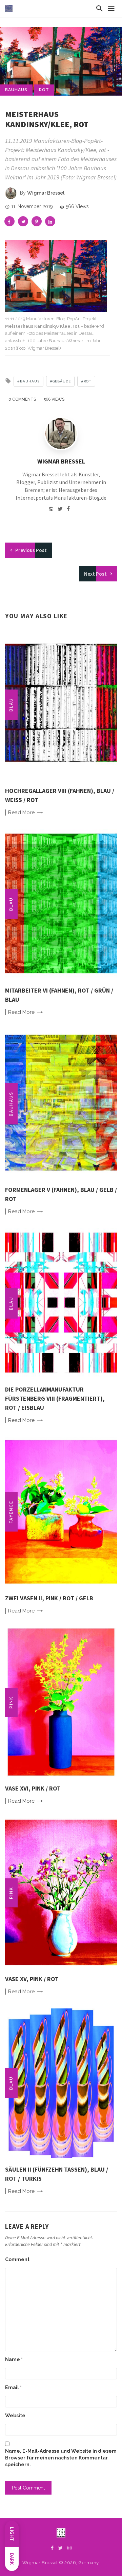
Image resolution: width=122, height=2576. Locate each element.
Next (95, 574)
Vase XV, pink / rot (32, 1979)
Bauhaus (16, 90)
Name (14, 2359)
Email (13, 2387)
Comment (17, 2259)
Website (15, 2416)
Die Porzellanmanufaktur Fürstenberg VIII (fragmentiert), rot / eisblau (55, 1398)
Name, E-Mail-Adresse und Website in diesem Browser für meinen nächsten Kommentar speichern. (61, 2458)
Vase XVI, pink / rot (33, 1788)
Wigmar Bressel (46, 193)
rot (44, 90)
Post (31, 550)
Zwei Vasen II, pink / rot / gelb (49, 1598)
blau (11, 705)
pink (11, 1702)
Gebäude (62, 381)
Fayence (11, 1512)
